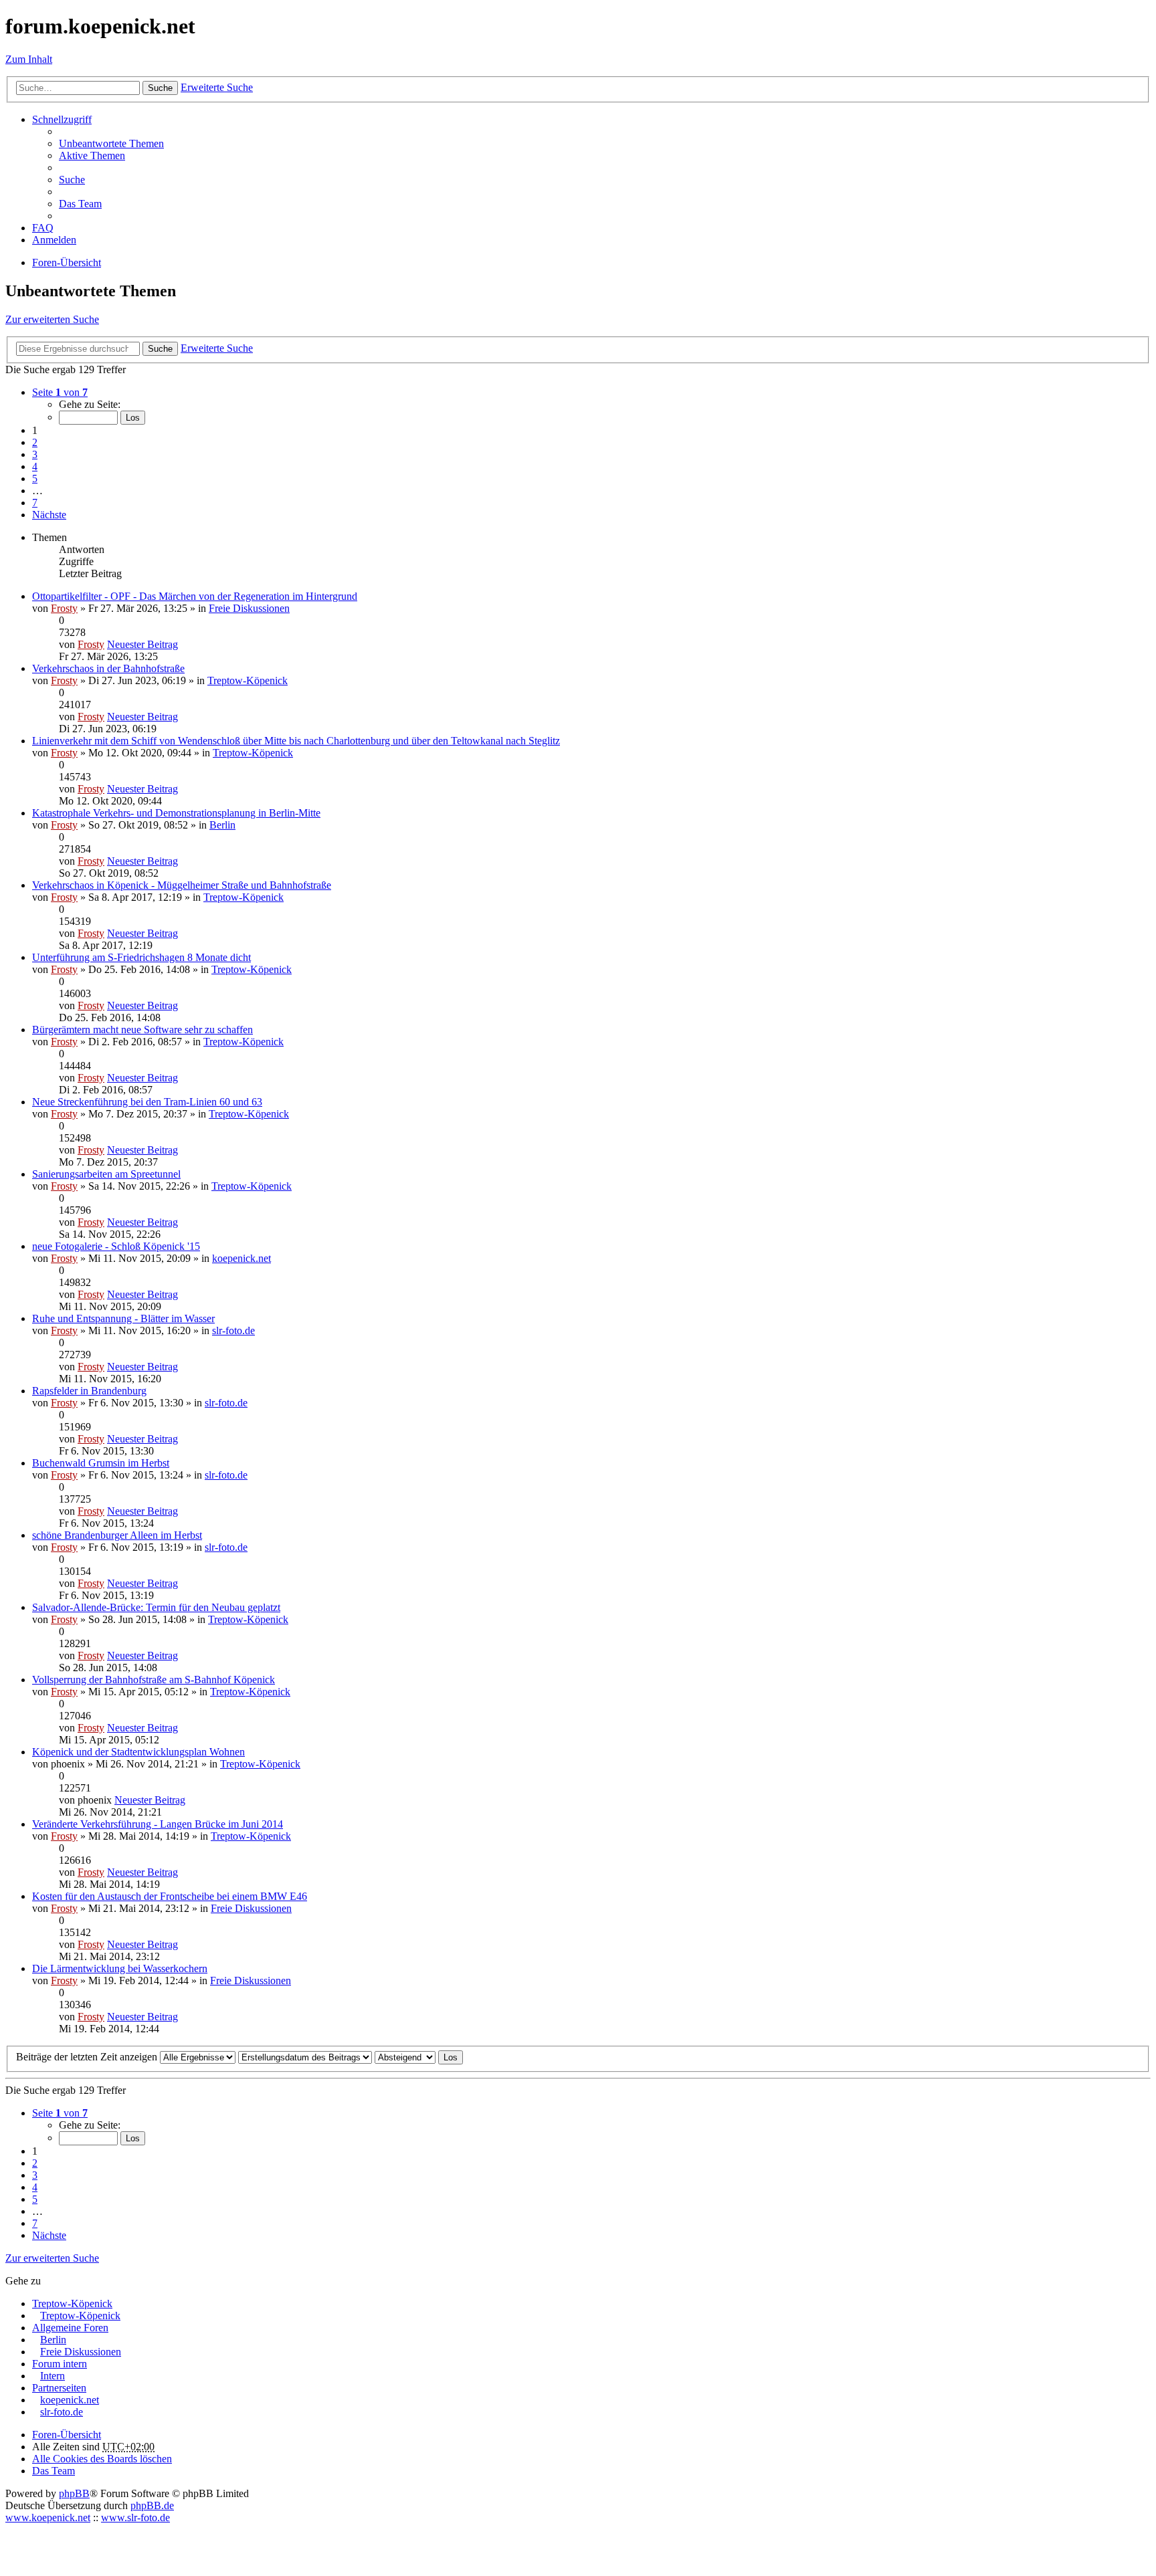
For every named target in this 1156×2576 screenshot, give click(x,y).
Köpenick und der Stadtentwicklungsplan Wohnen (138, 1752)
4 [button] (35, 466)
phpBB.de (152, 2505)
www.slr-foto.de (135, 2517)
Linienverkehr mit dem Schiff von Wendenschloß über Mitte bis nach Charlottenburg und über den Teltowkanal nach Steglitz (296, 741)
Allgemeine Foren (70, 2328)
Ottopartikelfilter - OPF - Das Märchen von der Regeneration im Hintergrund (195, 596)
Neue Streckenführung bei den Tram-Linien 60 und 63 (147, 1102)
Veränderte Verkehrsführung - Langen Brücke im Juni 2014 (158, 1824)
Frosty (64, 608)
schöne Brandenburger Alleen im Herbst (117, 1535)
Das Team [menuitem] (80, 204)
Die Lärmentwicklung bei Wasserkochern (120, 1968)
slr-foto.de (233, 1330)
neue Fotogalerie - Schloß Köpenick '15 (116, 1246)
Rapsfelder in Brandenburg (89, 1391)
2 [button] (35, 442)
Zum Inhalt (29, 59)
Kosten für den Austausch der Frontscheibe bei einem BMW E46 (170, 1896)
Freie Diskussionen (249, 608)
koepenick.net (242, 1258)
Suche (160, 88)
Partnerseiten (59, 2388)
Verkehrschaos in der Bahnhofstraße (108, 668)
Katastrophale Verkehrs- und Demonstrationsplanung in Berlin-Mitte (176, 813)
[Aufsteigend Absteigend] (405, 2057)
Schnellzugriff (62, 119)
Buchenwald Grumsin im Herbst (101, 1463)
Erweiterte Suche (217, 87)
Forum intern (60, 2364)
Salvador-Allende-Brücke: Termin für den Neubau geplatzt (156, 1607)
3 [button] (35, 454)
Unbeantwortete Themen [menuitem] (111, 143)
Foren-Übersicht (67, 2435)
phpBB (74, 2493)
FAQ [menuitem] (43, 228)
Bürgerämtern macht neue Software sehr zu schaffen (142, 1030)
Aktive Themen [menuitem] (92, 155)
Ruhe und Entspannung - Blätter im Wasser (123, 1318)
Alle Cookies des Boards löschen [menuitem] (102, 2459)
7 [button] (35, 503)
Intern (53, 2376)
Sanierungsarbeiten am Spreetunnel (106, 1174)
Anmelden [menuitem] (54, 240)
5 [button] (35, 478)
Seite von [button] (60, 392)
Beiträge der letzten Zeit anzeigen (88, 2057)
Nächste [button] (49, 515)
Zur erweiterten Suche (52, 319)
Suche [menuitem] (72, 180)
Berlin (222, 825)
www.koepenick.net (48, 2517)
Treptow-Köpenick (248, 680)
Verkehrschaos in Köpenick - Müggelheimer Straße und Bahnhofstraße (182, 885)
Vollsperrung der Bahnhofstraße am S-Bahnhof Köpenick (154, 1680)
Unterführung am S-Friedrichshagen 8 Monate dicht (141, 957)
